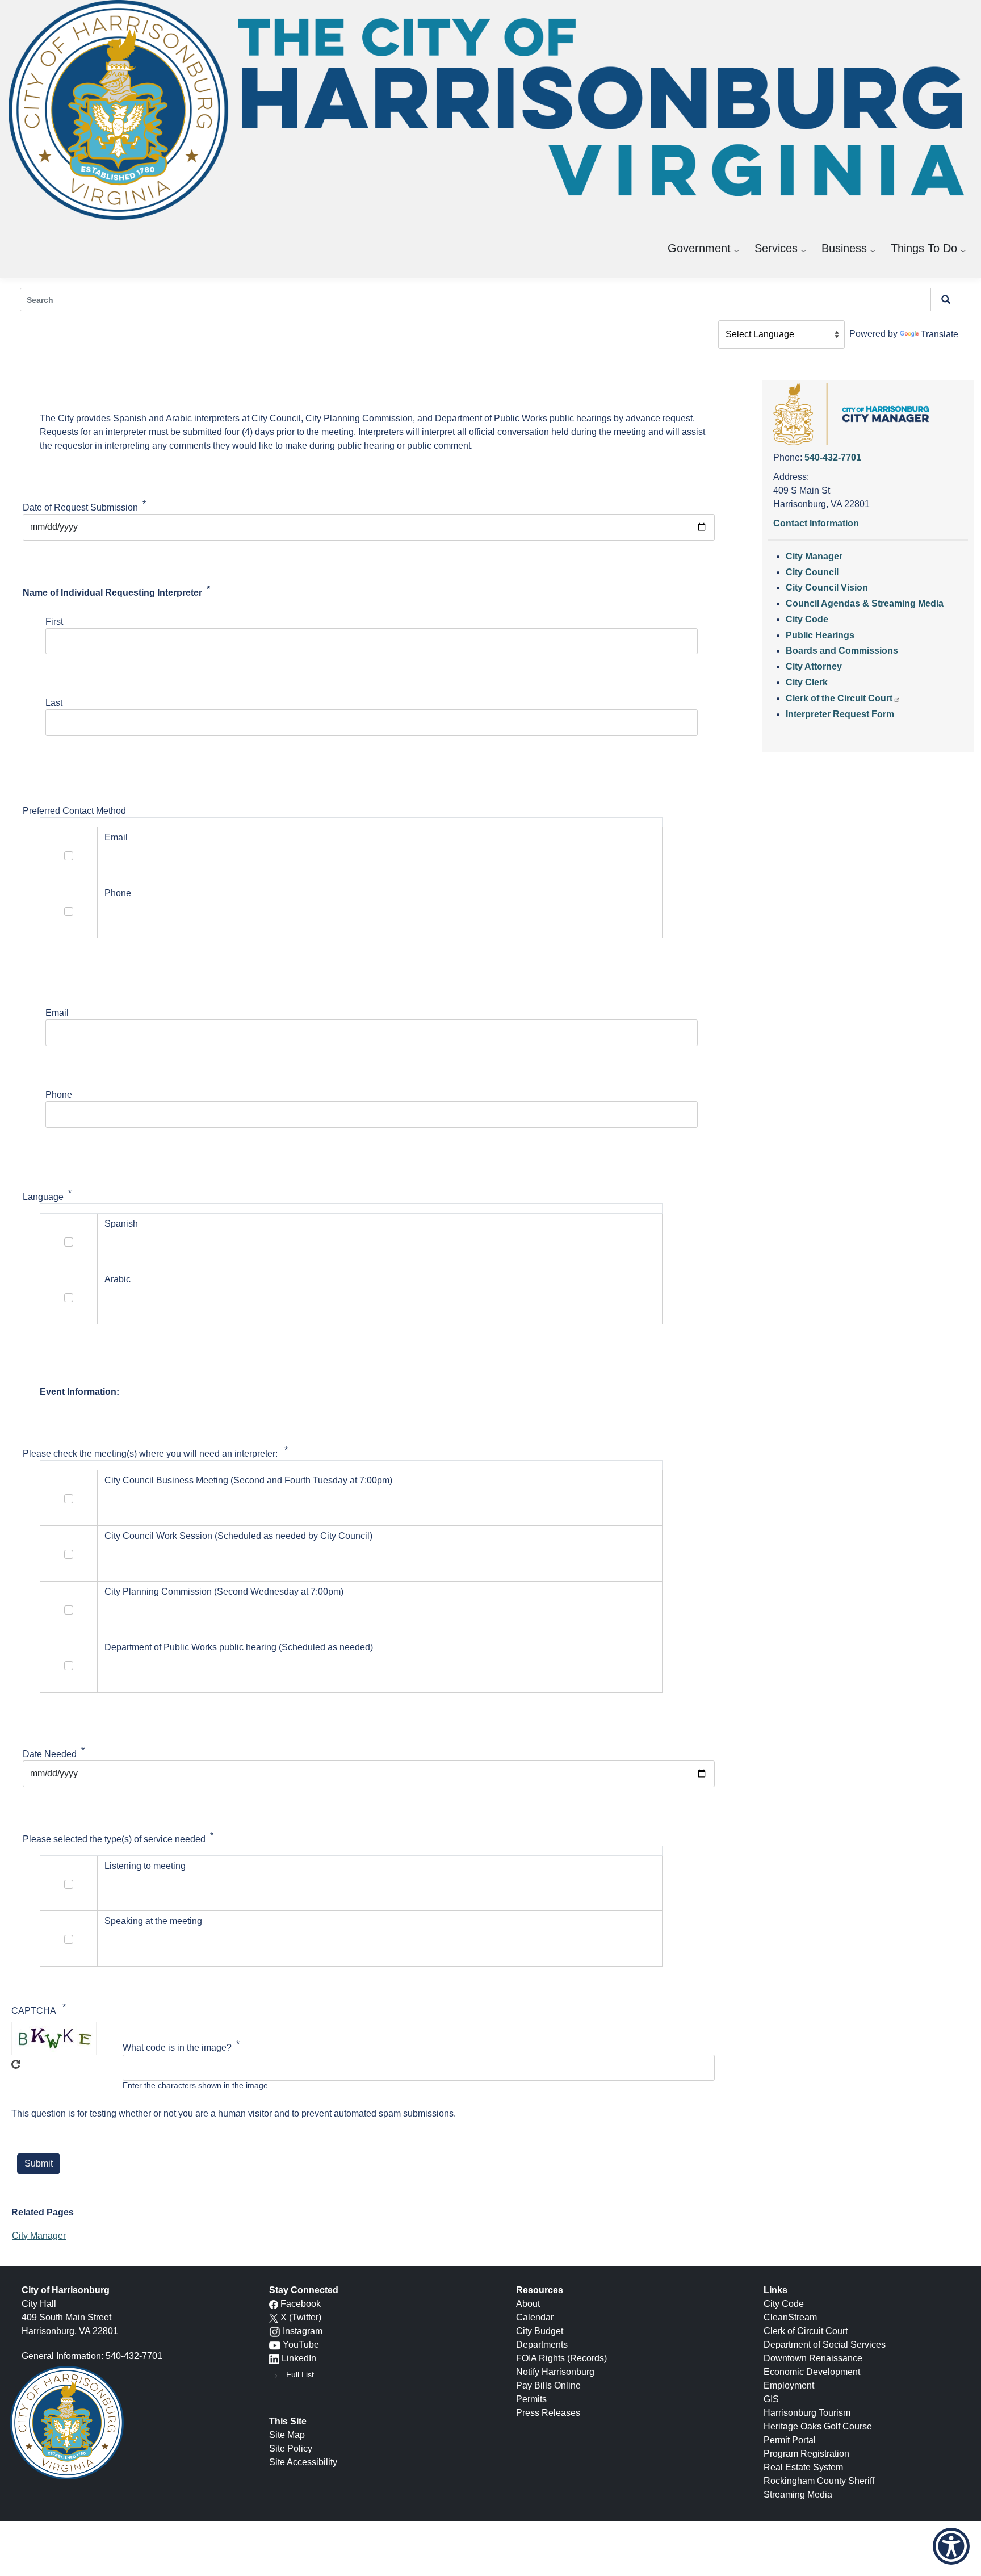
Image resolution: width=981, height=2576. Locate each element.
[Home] (491, 110)
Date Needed (50, 1754)
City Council (812, 572)
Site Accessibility (303, 2462)
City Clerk (807, 682)
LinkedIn (299, 2358)
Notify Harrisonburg (555, 2372)
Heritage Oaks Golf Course (818, 2426)
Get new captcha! (16, 2067)
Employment (789, 2385)
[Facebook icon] (274, 2304)
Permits (531, 2399)
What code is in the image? (177, 2048)
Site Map (287, 2435)
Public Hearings (820, 635)
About (528, 2304)
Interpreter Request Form (840, 714)
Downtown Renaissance (813, 2358)
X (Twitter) (301, 2317)
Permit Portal (790, 2440)
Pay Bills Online (548, 2385)
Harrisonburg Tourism (807, 2413)
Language (43, 1197)
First (54, 622)
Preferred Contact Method (74, 811)
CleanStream (790, 2317)
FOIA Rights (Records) (561, 2358)
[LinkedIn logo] (274, 2358)
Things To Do (924, 248)
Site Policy (291, 2449)
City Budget (540, 2331)
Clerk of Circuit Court (806, 2331)
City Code (807, 619)
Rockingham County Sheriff (819, 2481)
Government (699, 248)
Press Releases (548, 2413)
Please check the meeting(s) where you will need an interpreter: (151, 1454)
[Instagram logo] (275, 2331)
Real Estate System (803, 2467)
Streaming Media (798, 2495)
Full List (300, 2374)
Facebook (301, 2304)
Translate (940, 334)
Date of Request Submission (80, 507)
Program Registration (806, 2454)
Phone (59, 1095)
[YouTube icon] (275, 2345)
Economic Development (812, 2372)
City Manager (39, 2236)
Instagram (303, 2331)
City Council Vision (827, 587)
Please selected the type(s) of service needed (114, 1839)
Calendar (535, 2317)
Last (54, 703)
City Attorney (814, 666)
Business (844, 248)
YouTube (301, 2345)
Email (57, 1013)
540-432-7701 (833, 457)
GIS (771, 2399)
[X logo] (274, 2317)
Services (776, 248)
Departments (542, 2345)
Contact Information (816, 523)
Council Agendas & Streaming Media (865, 603)
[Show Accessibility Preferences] (951, 2546)
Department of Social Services (825, 2345)
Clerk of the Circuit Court (839, 698)
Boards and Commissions (842, 651)
